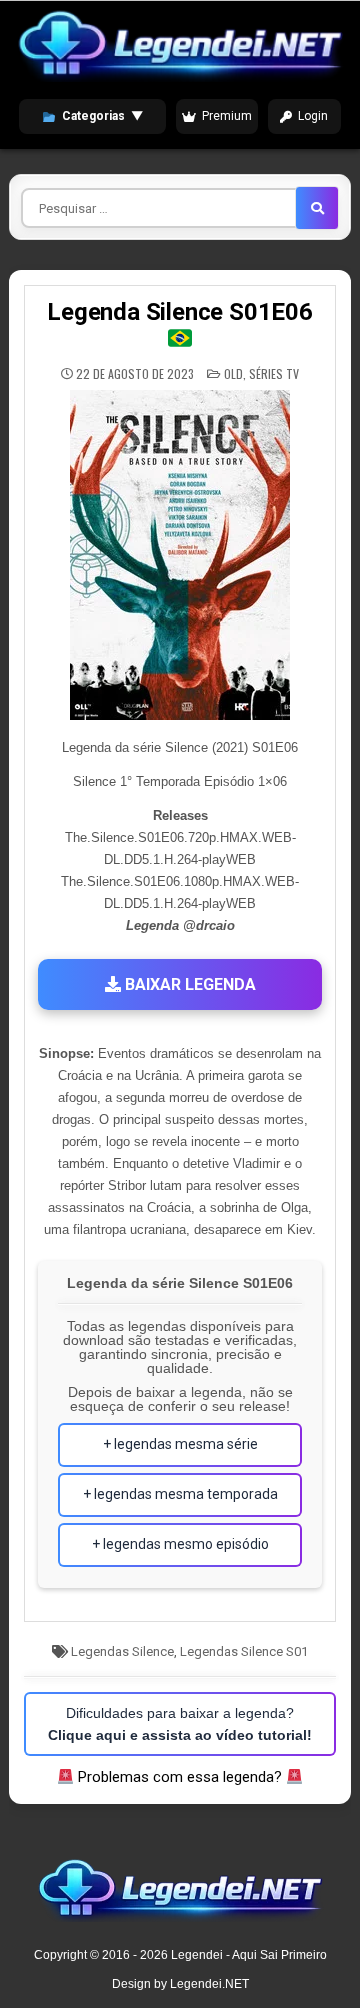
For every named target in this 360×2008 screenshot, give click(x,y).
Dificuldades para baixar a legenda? (180, 1724)
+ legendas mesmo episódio (180, 1544)
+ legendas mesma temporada (180, 1494)
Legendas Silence (122, 1651)
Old (233, 373)
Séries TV (274, 373)
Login (313, 116)
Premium (227, 116)
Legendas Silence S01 (244, 1651)
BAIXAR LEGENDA (188, 984)
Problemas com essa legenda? (180, 1777)
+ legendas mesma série (180, 1444)
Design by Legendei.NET (180, 1984)
